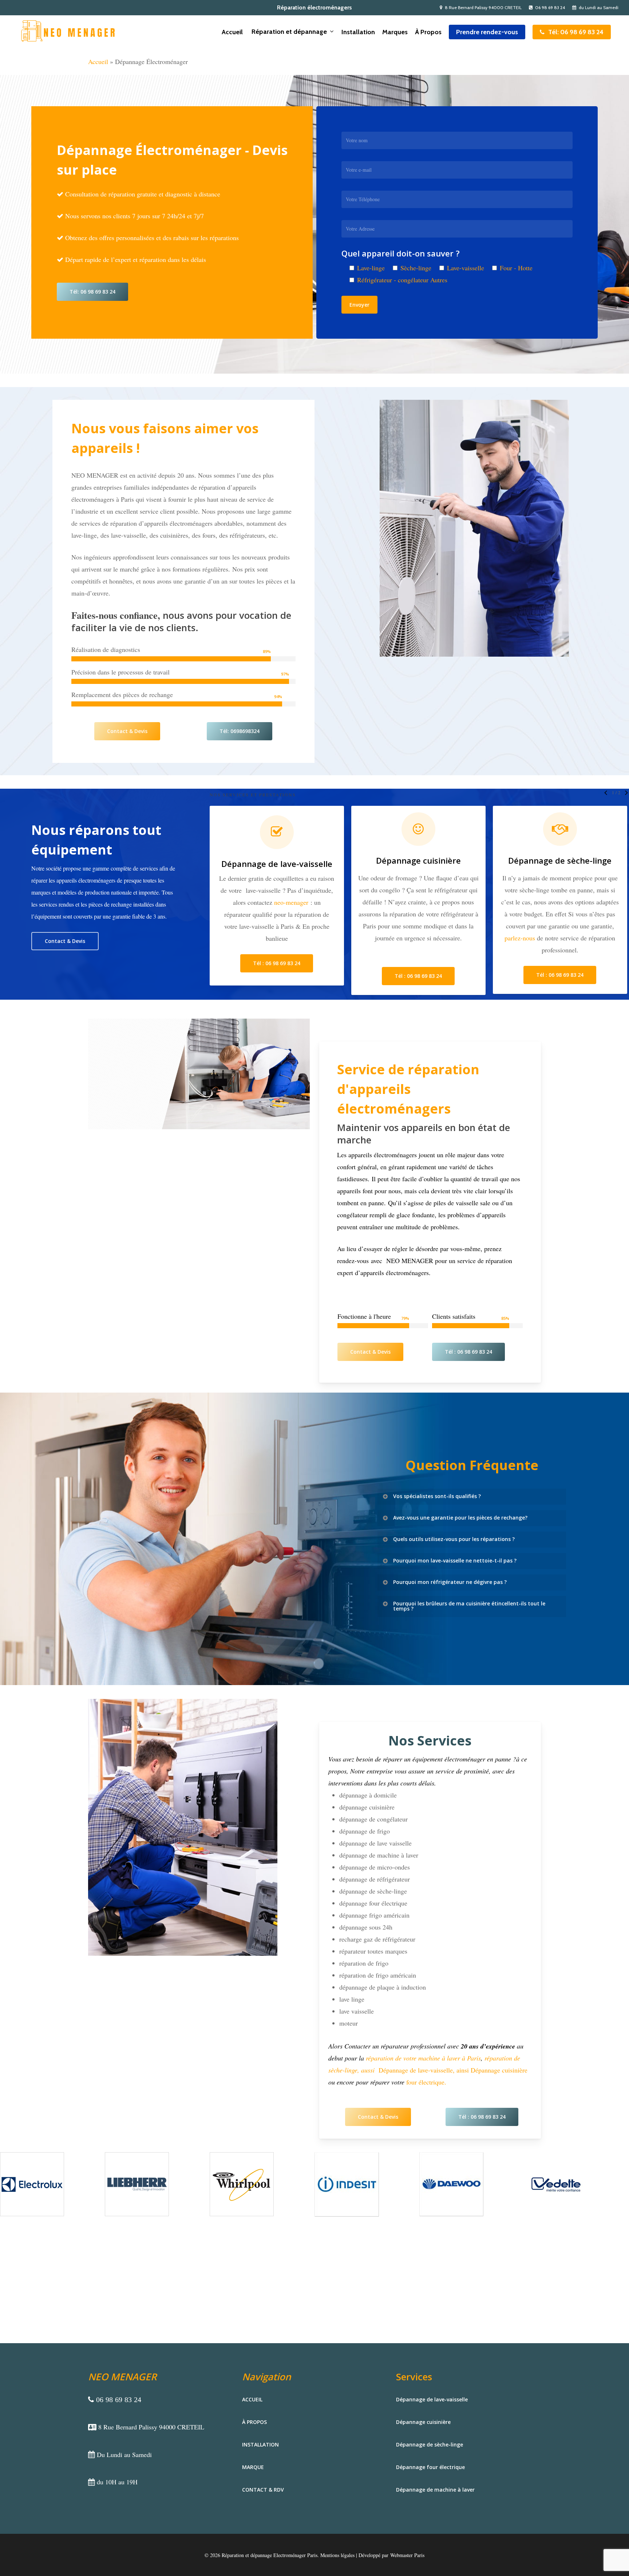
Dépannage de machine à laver (435, 2490)
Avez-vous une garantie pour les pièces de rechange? (460, 1518)
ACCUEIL (252, 2399)
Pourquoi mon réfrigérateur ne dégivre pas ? (450, 1582)
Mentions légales (337, 2555)
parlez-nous (284, 938)
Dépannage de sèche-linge (324, 860)
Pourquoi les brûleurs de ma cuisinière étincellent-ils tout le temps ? (469, 1606)
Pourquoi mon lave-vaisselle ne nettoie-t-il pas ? (455, 1560)
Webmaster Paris (407, 2555)
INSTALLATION (260, 2444)
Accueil (98, 61)
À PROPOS (254, 2422)
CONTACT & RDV (263, 2490)
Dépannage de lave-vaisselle (432, 2399)
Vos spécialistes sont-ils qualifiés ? (437, 1496)
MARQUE (253, 2467)
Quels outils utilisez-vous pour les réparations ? (454, 1539)
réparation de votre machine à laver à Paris (423, 2058)
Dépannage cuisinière (423, 2422)
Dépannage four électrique (466, 860)
